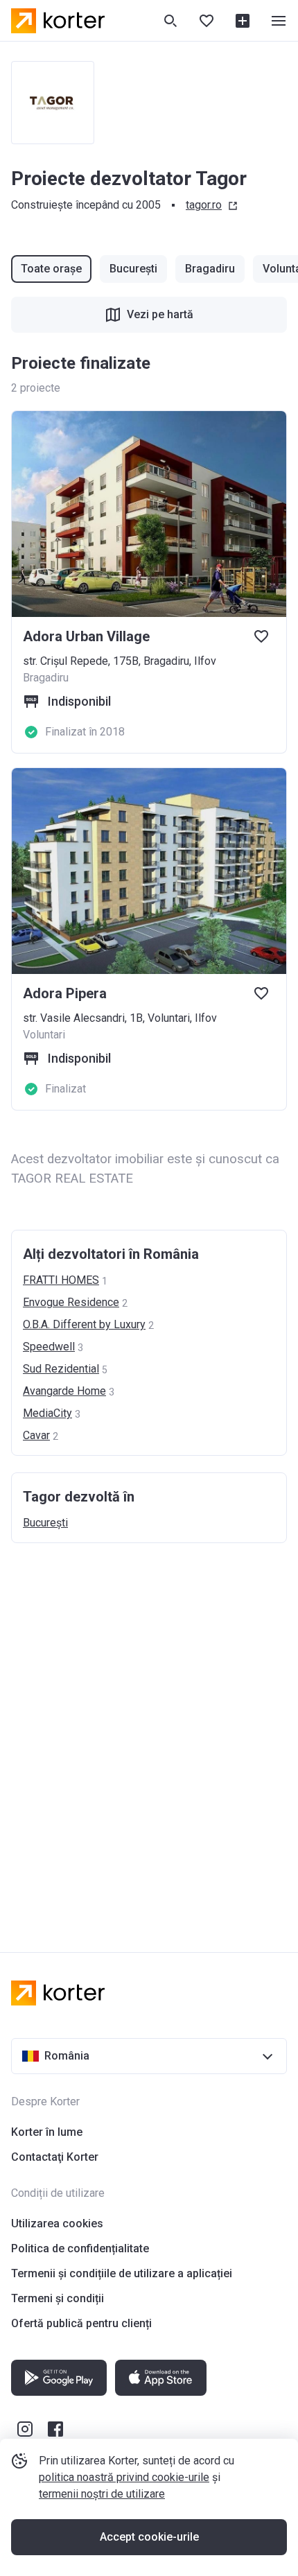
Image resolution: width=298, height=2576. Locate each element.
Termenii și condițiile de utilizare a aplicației (122, 2273)
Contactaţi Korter (55, 2157)
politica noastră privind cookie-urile (124, 2477)
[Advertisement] (149, 1734)
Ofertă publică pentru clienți (81, 2323)
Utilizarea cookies (57, 2223)
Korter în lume (47, 2132)
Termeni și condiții (58, 2298)
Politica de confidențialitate (80, 2248)
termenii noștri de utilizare (102, 2494)
